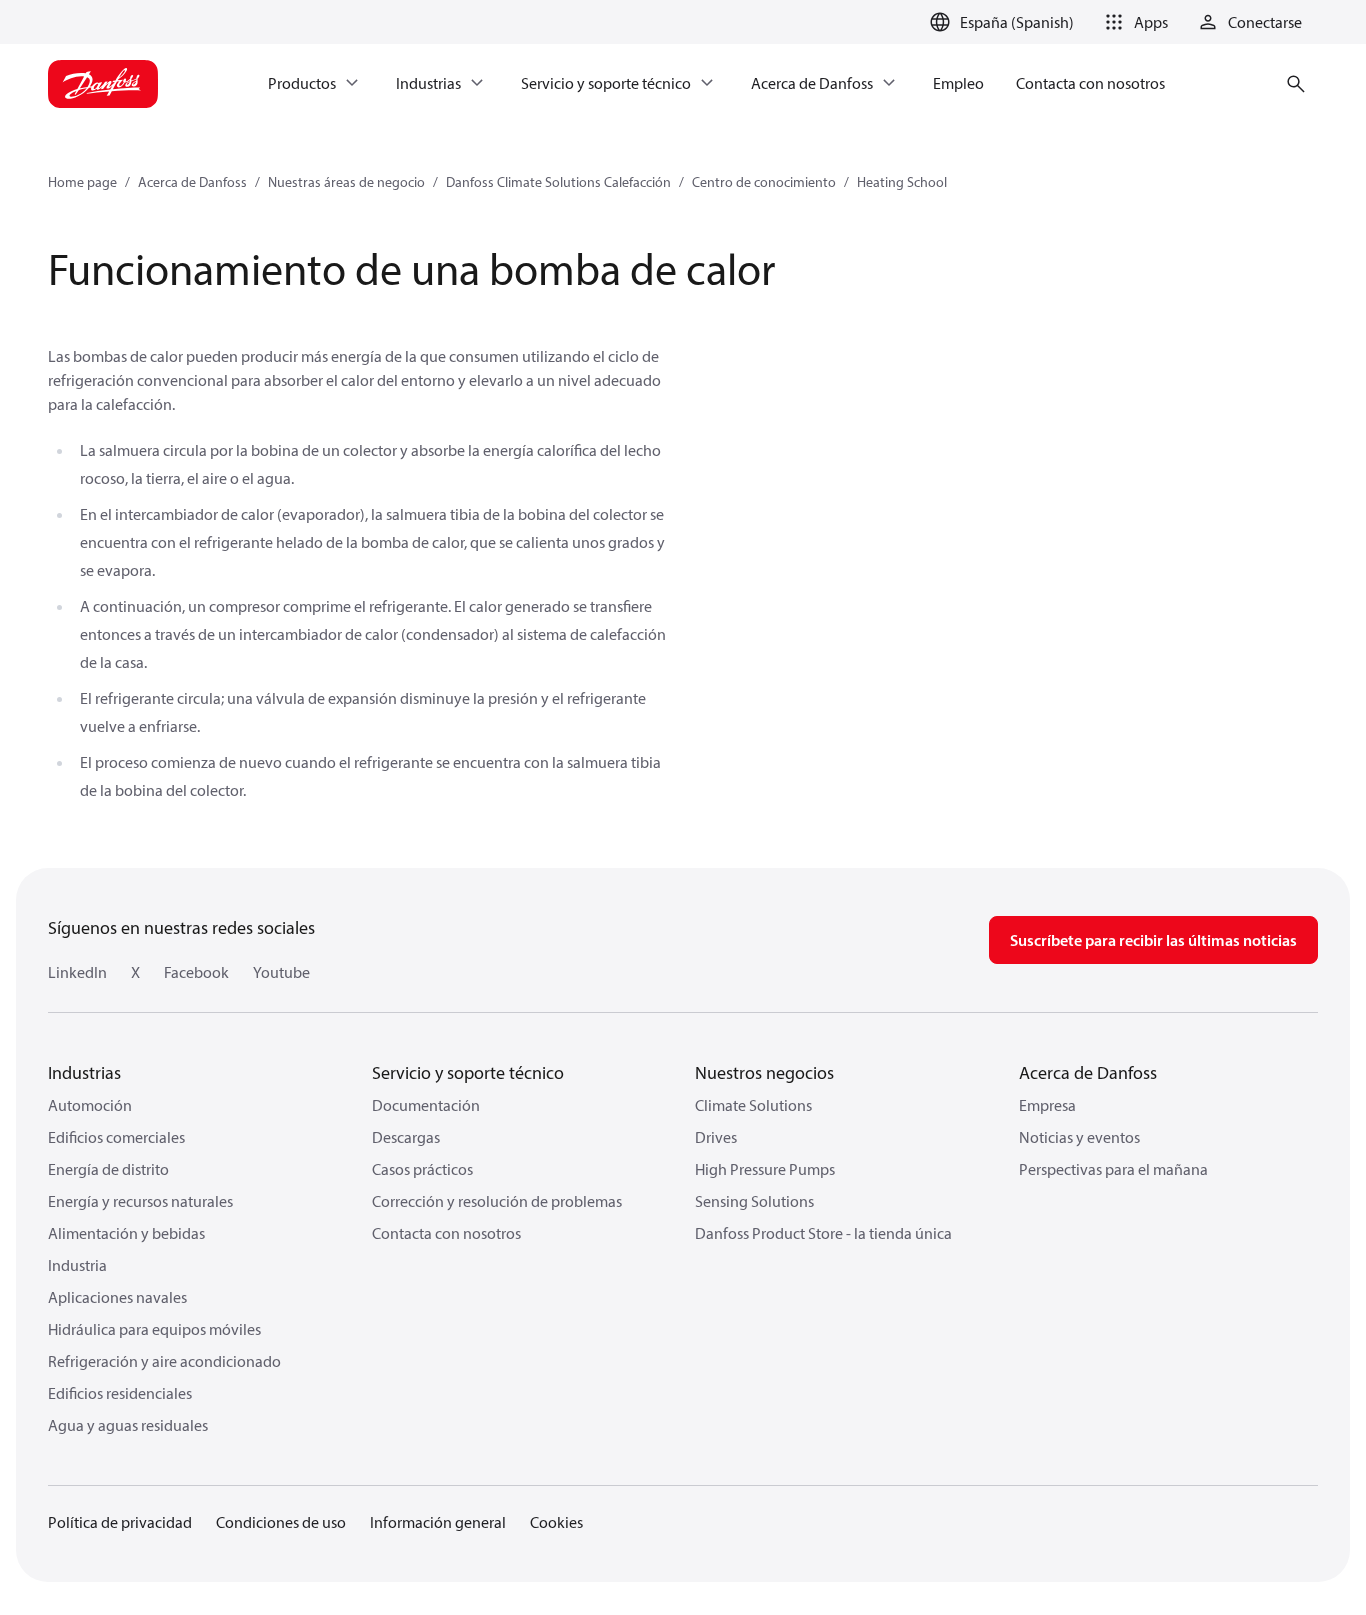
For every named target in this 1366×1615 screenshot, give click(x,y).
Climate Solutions (753, 1105)
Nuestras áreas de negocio (346, 182)
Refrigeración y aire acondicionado (164, 1361)
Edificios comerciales (116, 1137)
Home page (82, 182)
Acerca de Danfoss (192, 182)
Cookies (556, 1522)
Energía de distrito (108, 1169)
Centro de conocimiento (764, 182)
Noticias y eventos (1079, 1137)
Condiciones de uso (281, 1522)
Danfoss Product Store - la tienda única (823, 1233)
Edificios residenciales (120, 1393)
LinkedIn (77, 972)
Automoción (90, 1105)
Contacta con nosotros (446, 1233)
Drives (716, 1137)
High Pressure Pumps (765, 1169)
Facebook (196, 972)
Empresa (1047, 1105)
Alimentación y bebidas (126, 1233)
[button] (1133, 22)
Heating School (902, 182)
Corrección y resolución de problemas (497, 1201)
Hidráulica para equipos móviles (154, 1329)
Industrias (84, 1072)
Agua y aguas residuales (128, 1425)
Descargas (406, 1137)
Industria (77, 1265)
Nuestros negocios (764, 1072)
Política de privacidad (120, 1522)
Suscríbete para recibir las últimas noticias (1153, 940)
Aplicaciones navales (117, 1297)
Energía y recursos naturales (140, 1201)
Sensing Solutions (754, 1201)
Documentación (426, 1105)
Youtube (281, 972)
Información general (438, 1522)
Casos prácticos (422, 1169)
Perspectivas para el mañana (1113, 1169)
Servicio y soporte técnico (468, 1072)
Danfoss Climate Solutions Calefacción (558, 182)
